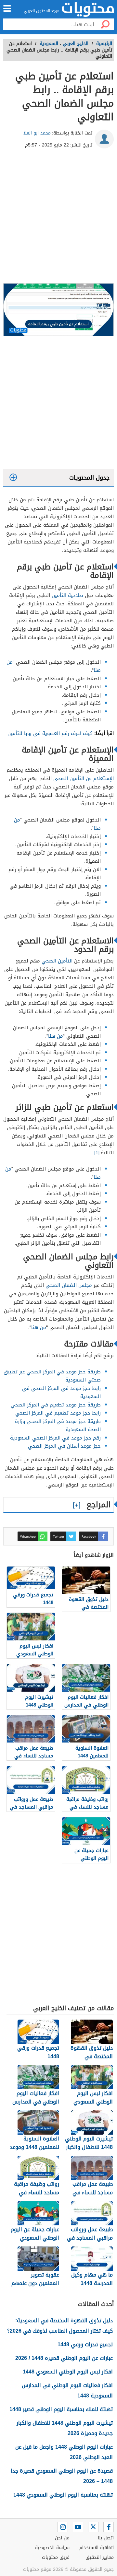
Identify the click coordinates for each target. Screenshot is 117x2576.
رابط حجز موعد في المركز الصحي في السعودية (61, 1393)
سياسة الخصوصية (52, 2548)
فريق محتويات (56, 2557)
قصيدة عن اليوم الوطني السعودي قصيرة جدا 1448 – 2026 (62, 2476)
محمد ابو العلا (37, 133)
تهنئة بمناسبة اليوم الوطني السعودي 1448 (63, 2495)
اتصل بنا (106, 2538)
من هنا (56, 1036)
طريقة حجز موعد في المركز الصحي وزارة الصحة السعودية (58, 1426)
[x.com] (93, 2527)
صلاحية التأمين (67, 595)
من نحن (62, 2538)
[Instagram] (63, 2527)
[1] (97, 1153)
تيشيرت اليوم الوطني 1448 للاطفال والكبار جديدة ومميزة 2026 (65, 2428)
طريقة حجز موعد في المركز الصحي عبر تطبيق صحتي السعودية (52, 1376)
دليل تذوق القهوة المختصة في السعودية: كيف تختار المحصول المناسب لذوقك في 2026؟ (60, 2326)
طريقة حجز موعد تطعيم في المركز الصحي (56, 1405)
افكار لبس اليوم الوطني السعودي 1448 (68, 2372)
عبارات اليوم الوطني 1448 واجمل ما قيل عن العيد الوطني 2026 (64, 2452)
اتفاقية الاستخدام (97, 2548)
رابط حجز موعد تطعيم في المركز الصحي (58, 1413)
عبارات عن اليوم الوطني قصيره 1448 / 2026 (64, 2358)
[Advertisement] (58, 218)
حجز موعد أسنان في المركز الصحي (64, 1446)
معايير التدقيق (100, 2557)
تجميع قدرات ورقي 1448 (85, 2344)
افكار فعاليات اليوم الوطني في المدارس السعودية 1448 (67, 2390)
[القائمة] (7, 8)
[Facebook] (109, 2527)
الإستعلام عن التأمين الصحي (84, 778)
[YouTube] (78, 2527)
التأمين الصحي (57, 961)
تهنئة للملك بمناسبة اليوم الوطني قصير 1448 (61, 2409)
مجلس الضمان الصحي (69, 1285)
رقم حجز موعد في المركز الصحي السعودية (55, 1438)
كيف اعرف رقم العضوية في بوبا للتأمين (50, 733)
